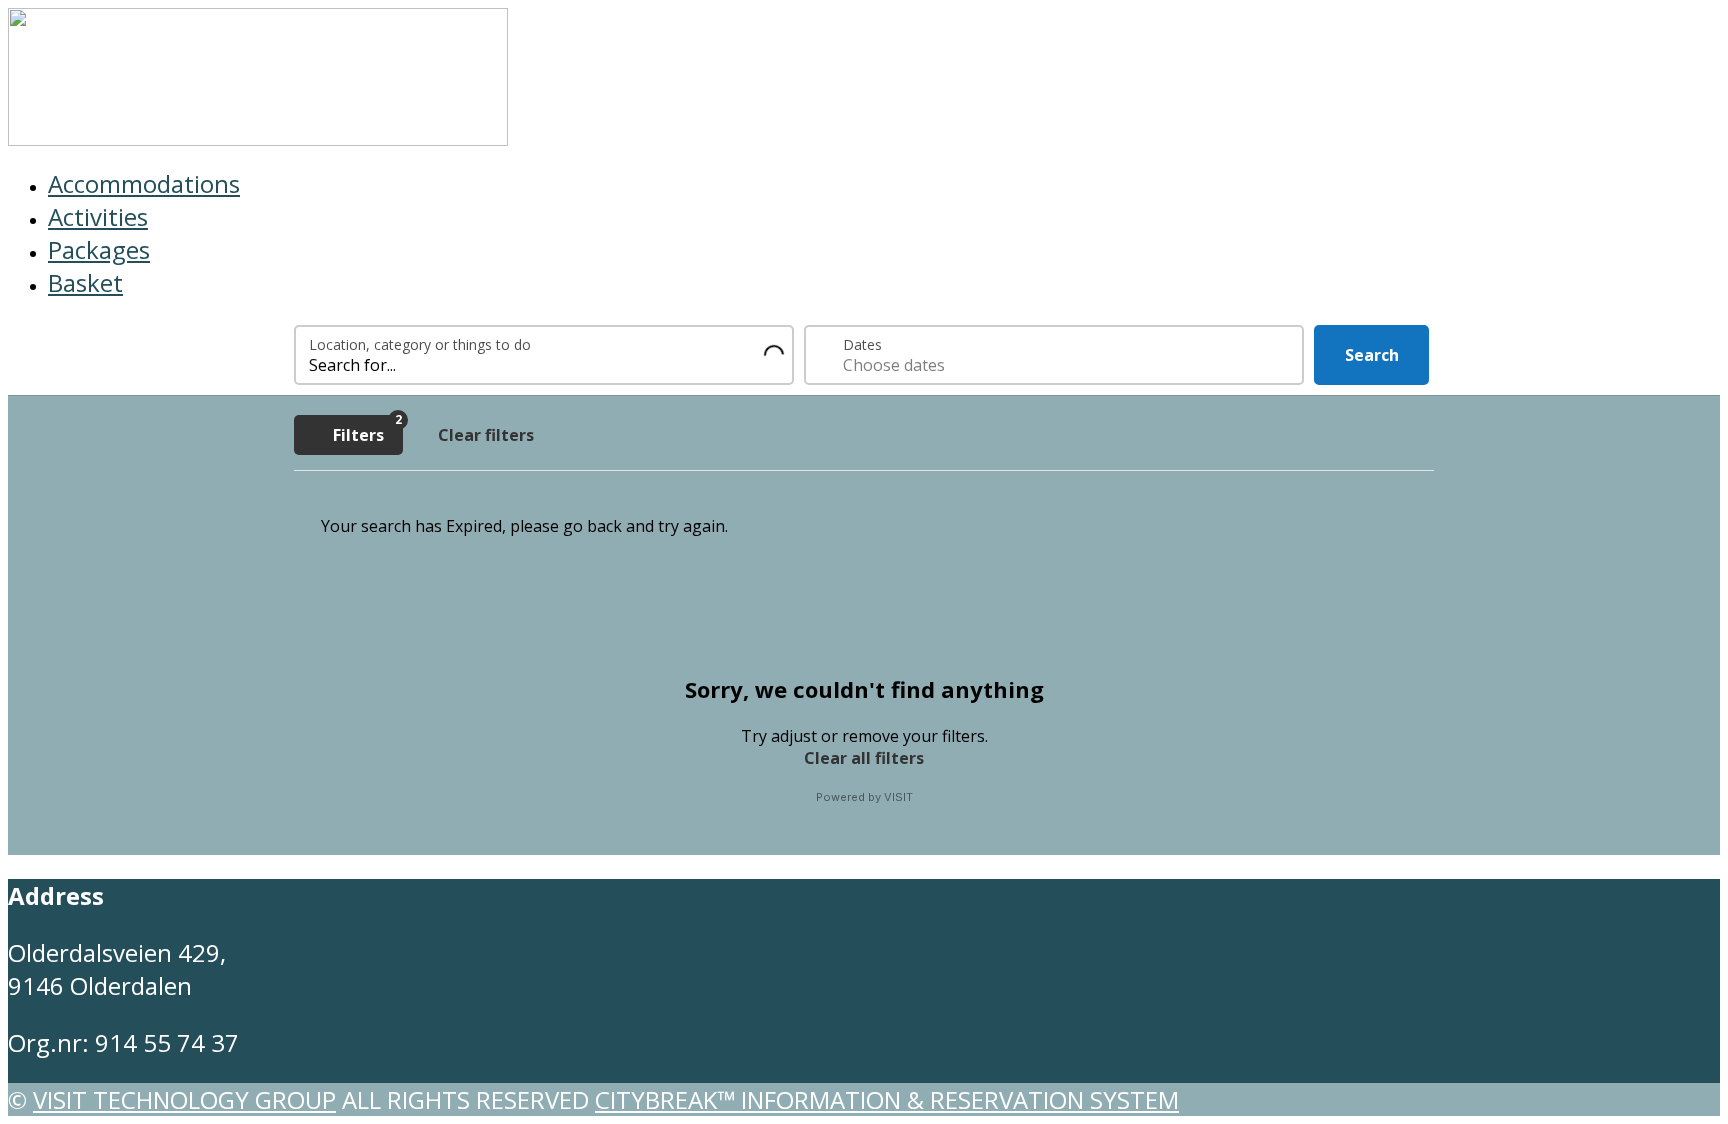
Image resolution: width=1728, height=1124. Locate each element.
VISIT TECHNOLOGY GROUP (184, 1099)
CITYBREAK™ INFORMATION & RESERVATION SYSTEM (887, 1099)
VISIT (898, 797)
